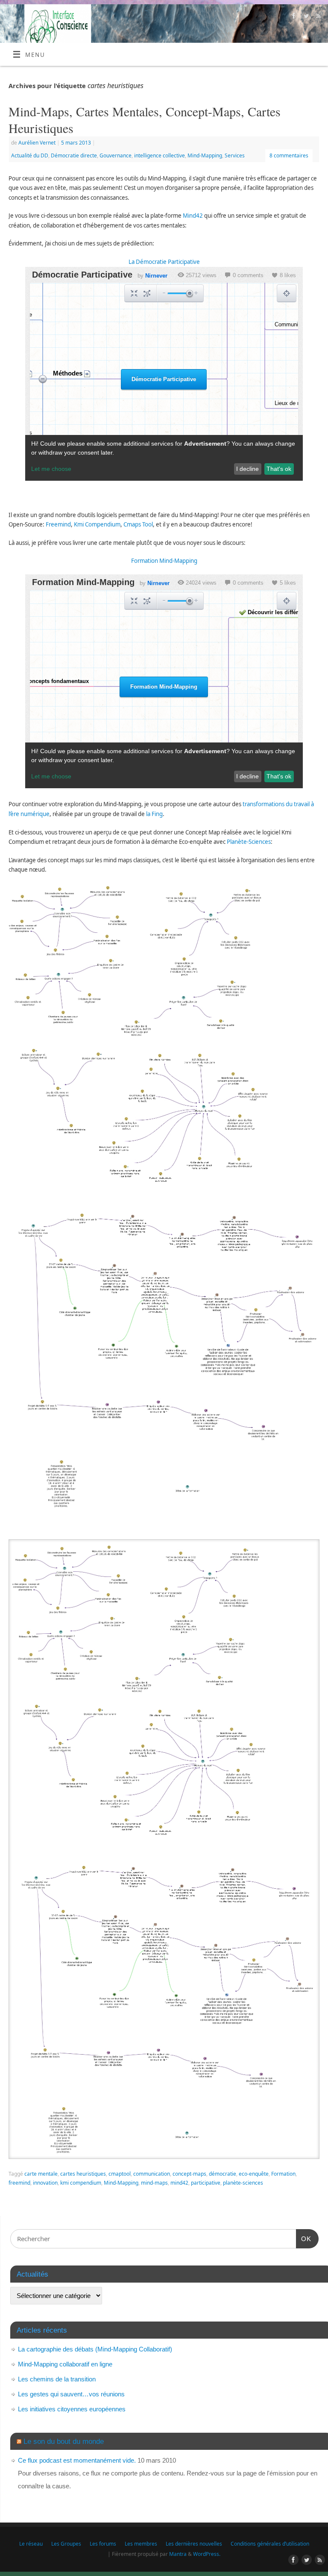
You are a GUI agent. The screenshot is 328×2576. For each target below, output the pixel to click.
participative (206, 2183)
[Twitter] (305, 17)
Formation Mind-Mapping (164, 561)
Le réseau (31, 2544)
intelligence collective (160, 155)
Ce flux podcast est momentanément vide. (77, 2460)
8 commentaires (289, 155)
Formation (283, 2174)
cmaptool (120, 2174)
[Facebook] (293, 17)
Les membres (141, 2544)
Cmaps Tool (138, 524)
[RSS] (318, 17)
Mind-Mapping (205, 155)
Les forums (103, 2544)
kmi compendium (81, 2183)
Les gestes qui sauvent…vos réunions (71, 2394)
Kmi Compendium (97, 524)
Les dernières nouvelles (194, 2544)
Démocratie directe (74, 155)
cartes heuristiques (83, 2174)
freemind (19, 2183)
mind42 (179, 2183)
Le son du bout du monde (64, 2441)
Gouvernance (116, 155)
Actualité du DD (30, 155)
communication (152, 2174)
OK (304, 2239)
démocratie (223, 2174)
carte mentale (41, 2174)
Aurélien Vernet (37, 143)
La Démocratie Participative (164, 262)
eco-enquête (254, 2174)
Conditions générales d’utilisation (270, 2544)
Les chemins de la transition (57, 2379)
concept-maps (189, 2174)
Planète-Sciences (249, 842)
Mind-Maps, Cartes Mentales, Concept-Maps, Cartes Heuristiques (145, 120)
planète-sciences (243, 2183)
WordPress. (207, 2554)
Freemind (58, 524)
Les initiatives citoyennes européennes (72, 2409)
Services (235, 155)
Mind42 (193, 216)
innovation (45, 2183)
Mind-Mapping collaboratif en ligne (65, 2364)
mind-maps (154, 2183)
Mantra (178, 2554)
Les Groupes (66, 2544)
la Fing (154, 814)
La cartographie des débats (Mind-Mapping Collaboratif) (95, 2349)
